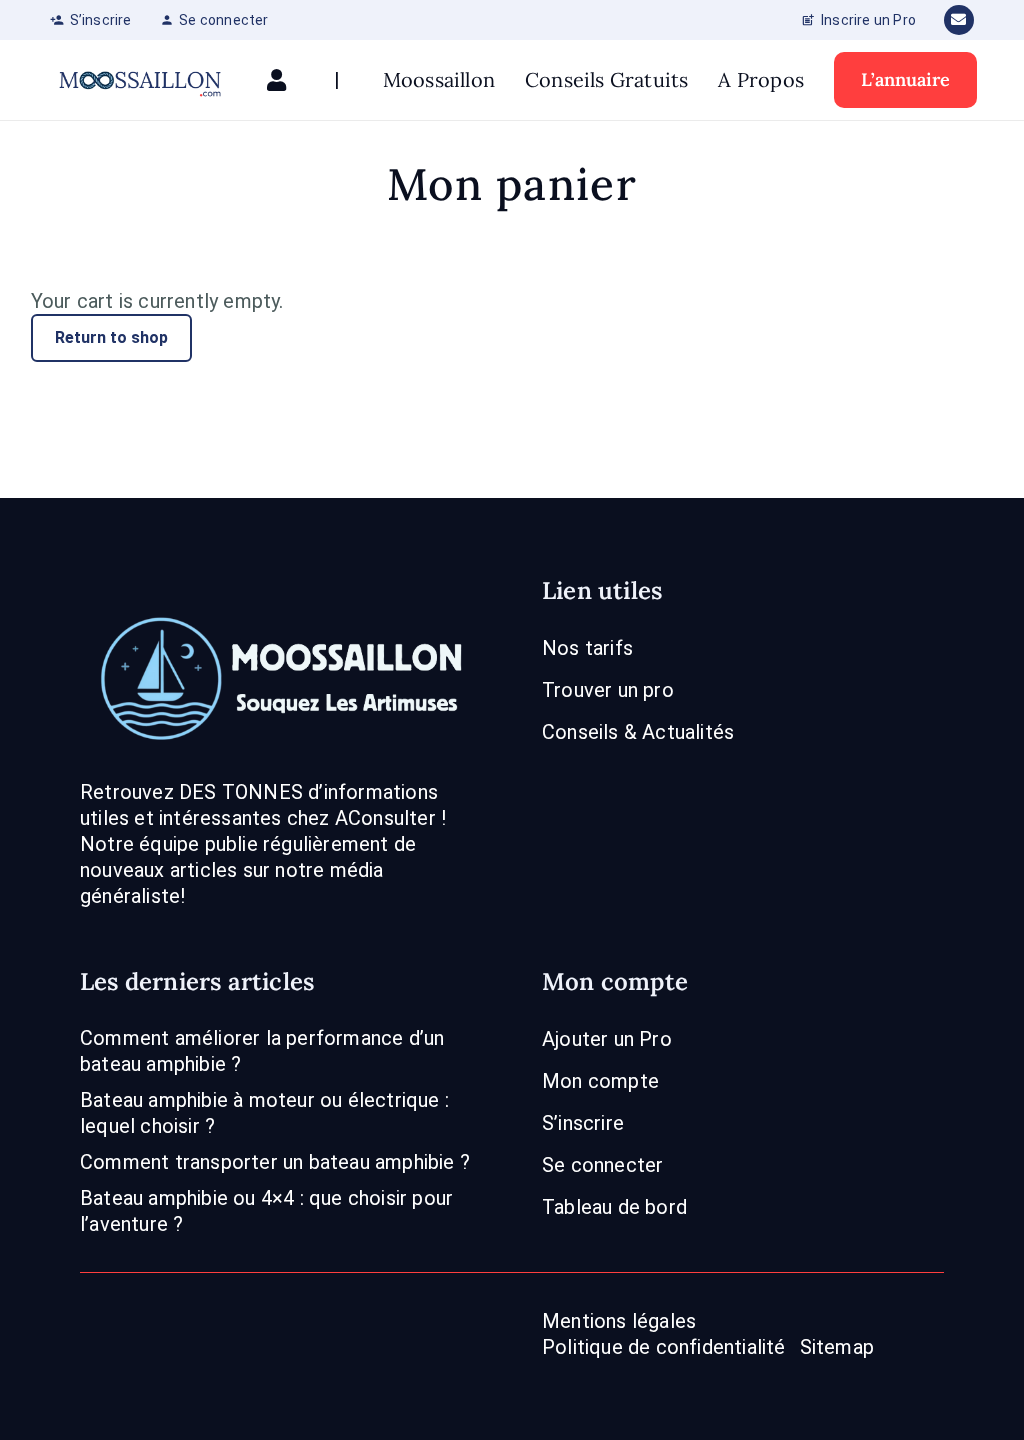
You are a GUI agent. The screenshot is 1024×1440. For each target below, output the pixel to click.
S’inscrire (583, 1123)
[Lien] (281, 80)
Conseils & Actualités (638, 732)
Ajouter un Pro (607, 1039)
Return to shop (111, 337)
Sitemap (837, 1347)
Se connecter (602, 1165)
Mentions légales (619, 1321)
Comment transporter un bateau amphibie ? (275, 1162)
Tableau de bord (614, 1207)
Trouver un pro (608, 690)
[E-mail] (959, 20)
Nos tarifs (587, 648)
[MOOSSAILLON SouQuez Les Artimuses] (140, 80)
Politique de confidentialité (664, 1347)
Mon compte (600, 1081)
